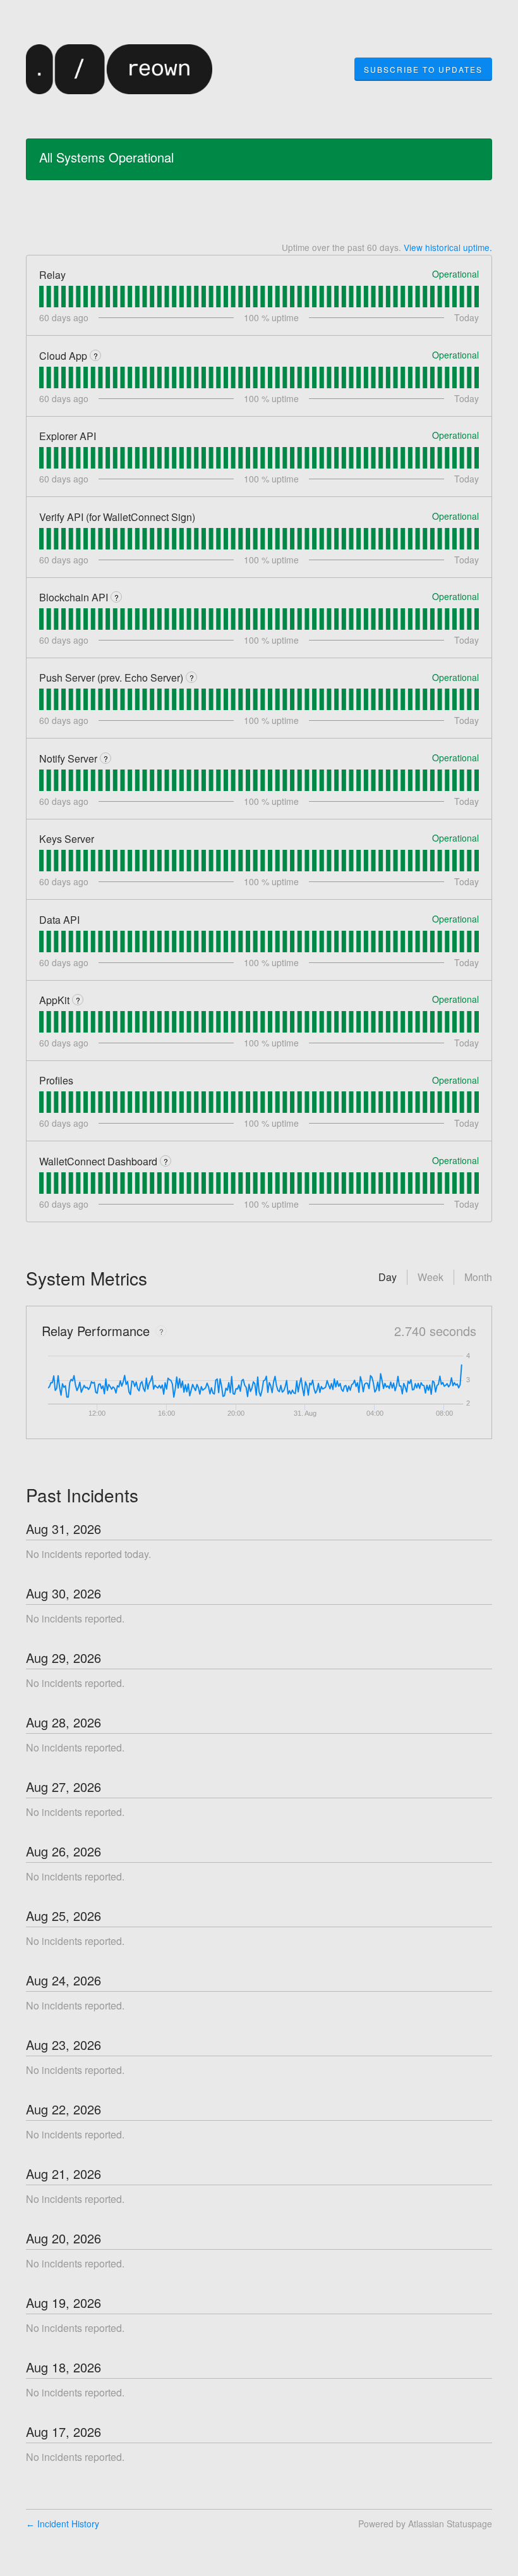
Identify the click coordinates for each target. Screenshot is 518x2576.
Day (388, 1277)
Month (478, 1277)
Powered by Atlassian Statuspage (425, 2524)
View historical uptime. (448, 247)
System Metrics (87, 1278)
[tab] (41, 297)
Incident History (63, 2524)
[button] (423, 70)
